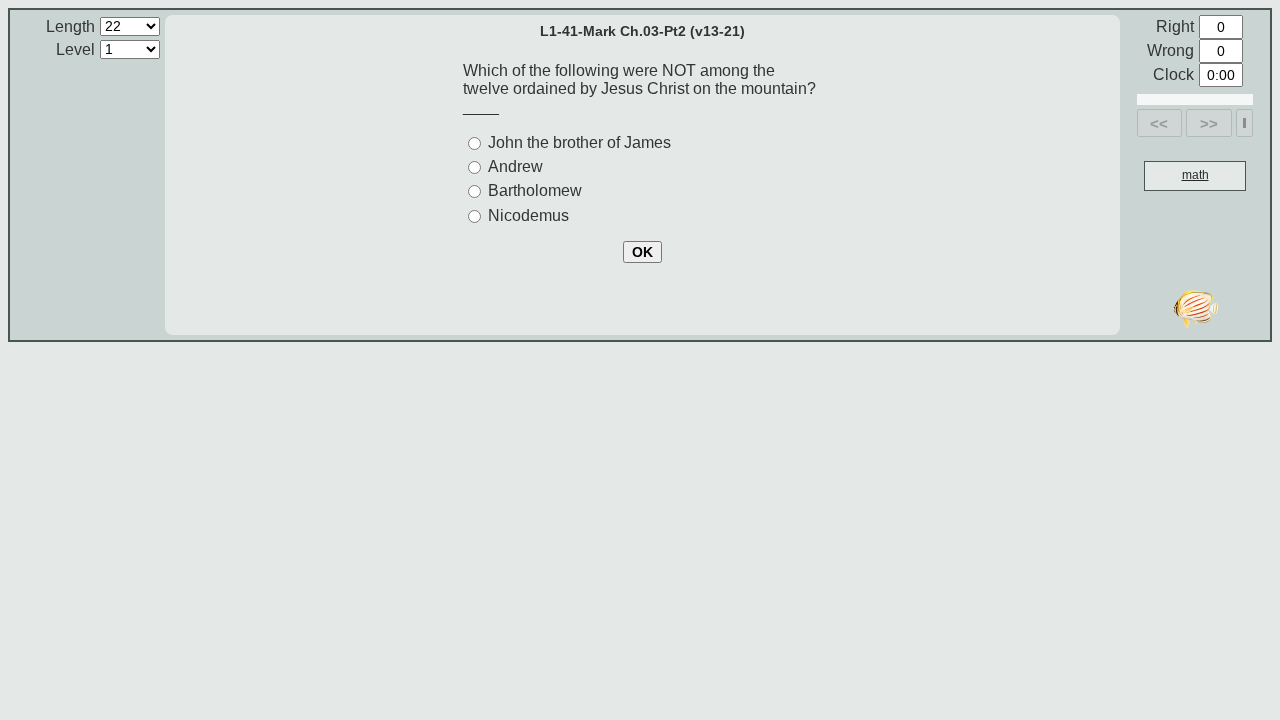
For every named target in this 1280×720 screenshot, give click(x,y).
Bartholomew (535, 190)
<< (1159, 123)
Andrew (515, 166)
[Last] (1244, 123)
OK (642, 252)
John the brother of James (579, 142)
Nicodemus (528, 215)
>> (1209, 123)
